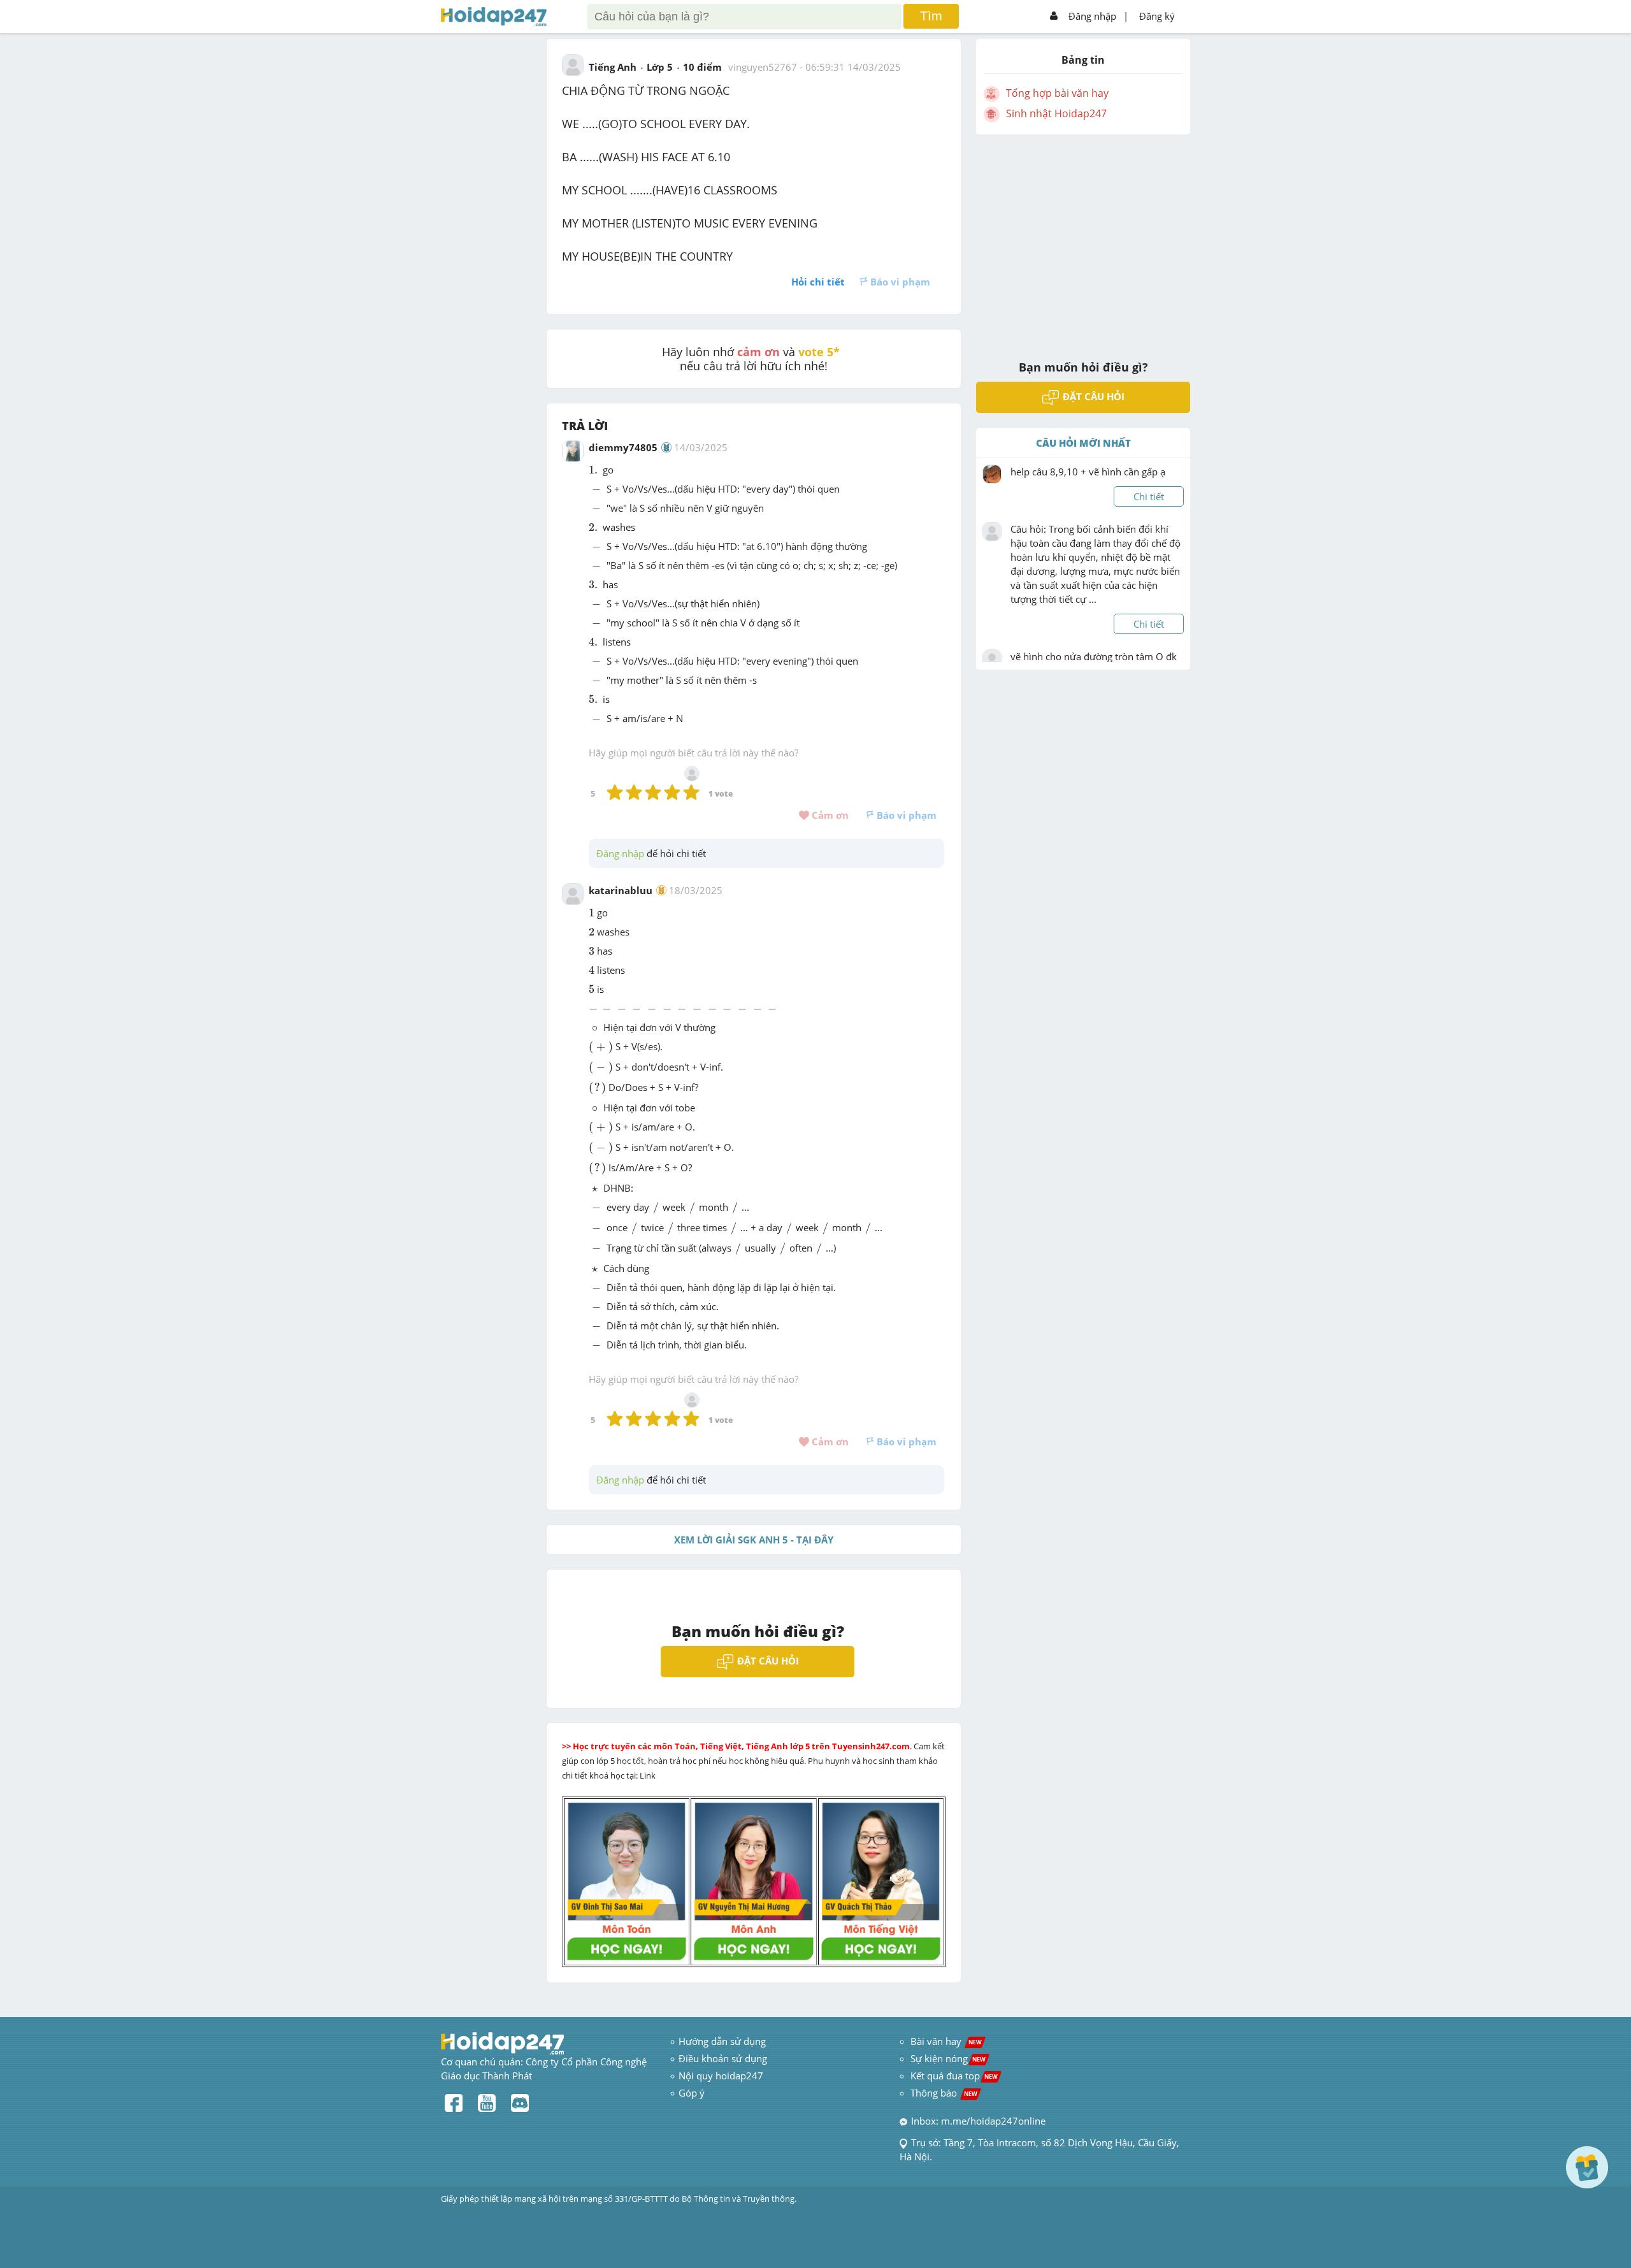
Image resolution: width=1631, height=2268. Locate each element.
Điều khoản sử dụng (723, 2058)
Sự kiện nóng (948, 2058)
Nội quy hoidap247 (721, 2076)
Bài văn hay (945, 2041)
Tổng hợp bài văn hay (1057, 93)
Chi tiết (1149, 496)
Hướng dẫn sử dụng (722, 2041)
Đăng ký (1157, 16)
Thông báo (944, 2093)
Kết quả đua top (954, 2076)
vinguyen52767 (763, 67)
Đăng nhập (1092, 16)
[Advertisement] (1083, 239)
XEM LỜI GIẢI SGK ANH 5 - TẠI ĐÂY (754, 1540)
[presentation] (594, 470)
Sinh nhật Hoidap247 (1056, 113)
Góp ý (692, 2093)
